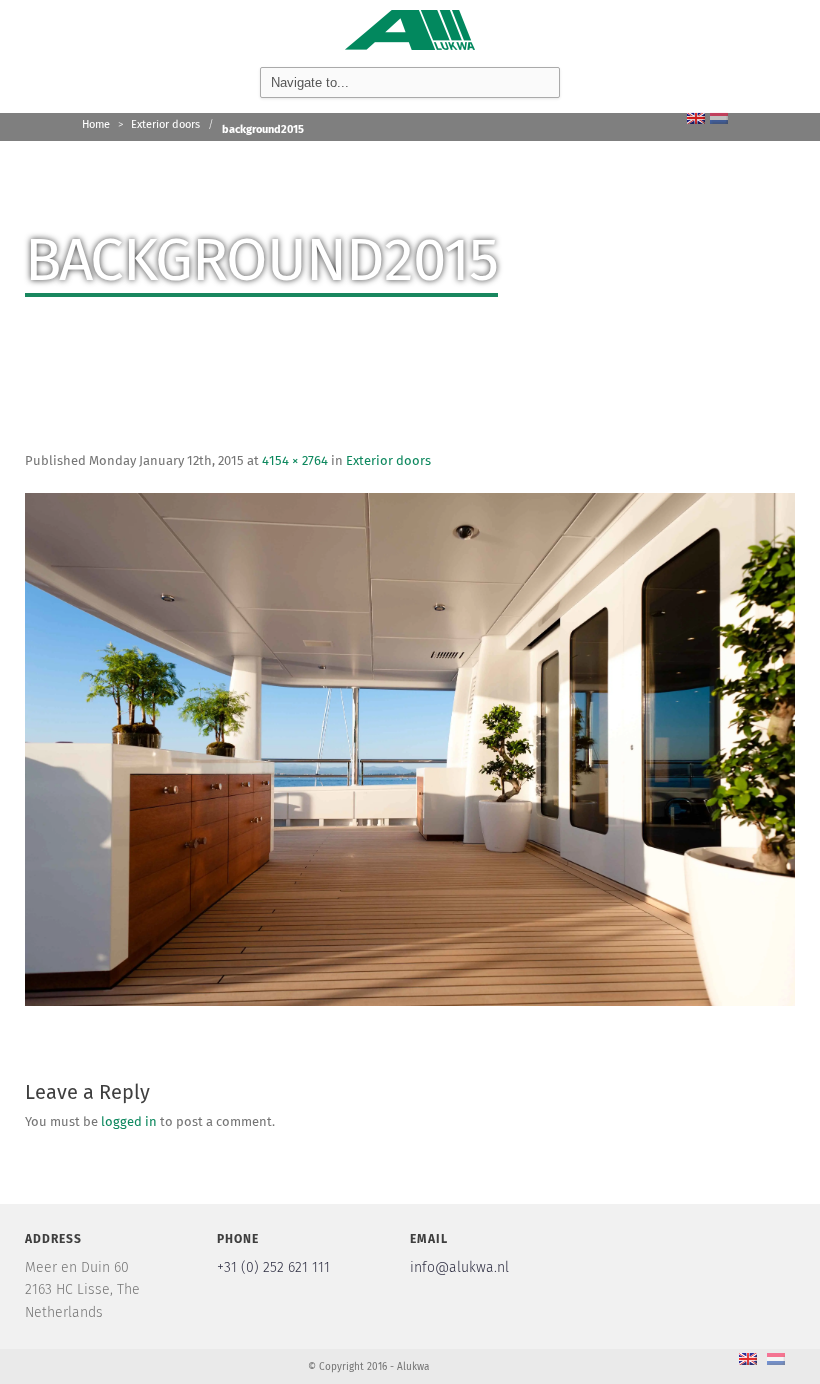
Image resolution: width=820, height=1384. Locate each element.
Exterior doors (165, 124)
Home (96, 124)
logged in (129, 1122)
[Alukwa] (410, 27)
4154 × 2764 (295, 461)
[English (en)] (696, 117)
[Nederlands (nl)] (719, 117)
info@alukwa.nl (459, 1268)
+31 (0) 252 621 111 (273, 1268)
